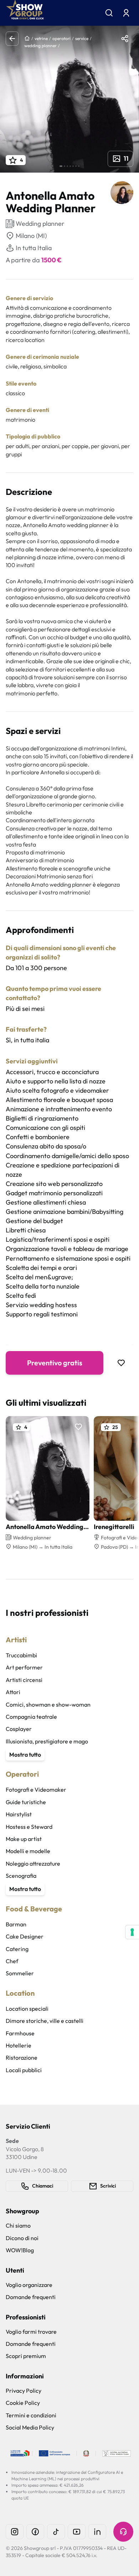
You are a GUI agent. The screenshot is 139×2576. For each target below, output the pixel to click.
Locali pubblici (24, 2070)
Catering (17, 1949)
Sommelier (20, 1973)
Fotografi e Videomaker (36, 1790)
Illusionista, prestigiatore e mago (47, 1741)
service (82, 38)
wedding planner (40, 46)
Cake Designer (25, 1936)
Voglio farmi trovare (31, 2332)
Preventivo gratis (55, 1363)
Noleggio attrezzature (33, 1863)
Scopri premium (26, 2356)
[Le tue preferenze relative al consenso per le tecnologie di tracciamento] (132, 1932)
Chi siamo (18, 2225)
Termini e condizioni (31, 2415)
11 (126, 158)
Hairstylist (19, 1814)
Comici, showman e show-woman (48, 1704)
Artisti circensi (24, 1680)
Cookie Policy (23, 2403)
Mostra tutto (25, 1754)
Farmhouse (20, 2033)
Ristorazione (22, 2058)
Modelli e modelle (28, 1851)
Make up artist (24, 1839)
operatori (61, 38)
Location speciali (27, 2009)
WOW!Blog (20, 2250)
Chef (12, 1961)
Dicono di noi (22, 2238)
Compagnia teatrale (31, 1717)
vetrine (41, 38)
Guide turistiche (26, 1802)
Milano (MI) (31, 236)
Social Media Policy (30, 2427)
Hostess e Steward (29, 1827)
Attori (13, 1692)
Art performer (24, 1667)
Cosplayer (19, 1729)
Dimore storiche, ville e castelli (45, 2021)
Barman (16, 1924)
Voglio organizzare (29, 2285)
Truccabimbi (21, 1655)
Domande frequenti (31, 2297)
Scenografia (21, 1876)
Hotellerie (19, 2045)
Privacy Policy (24, 2391)
